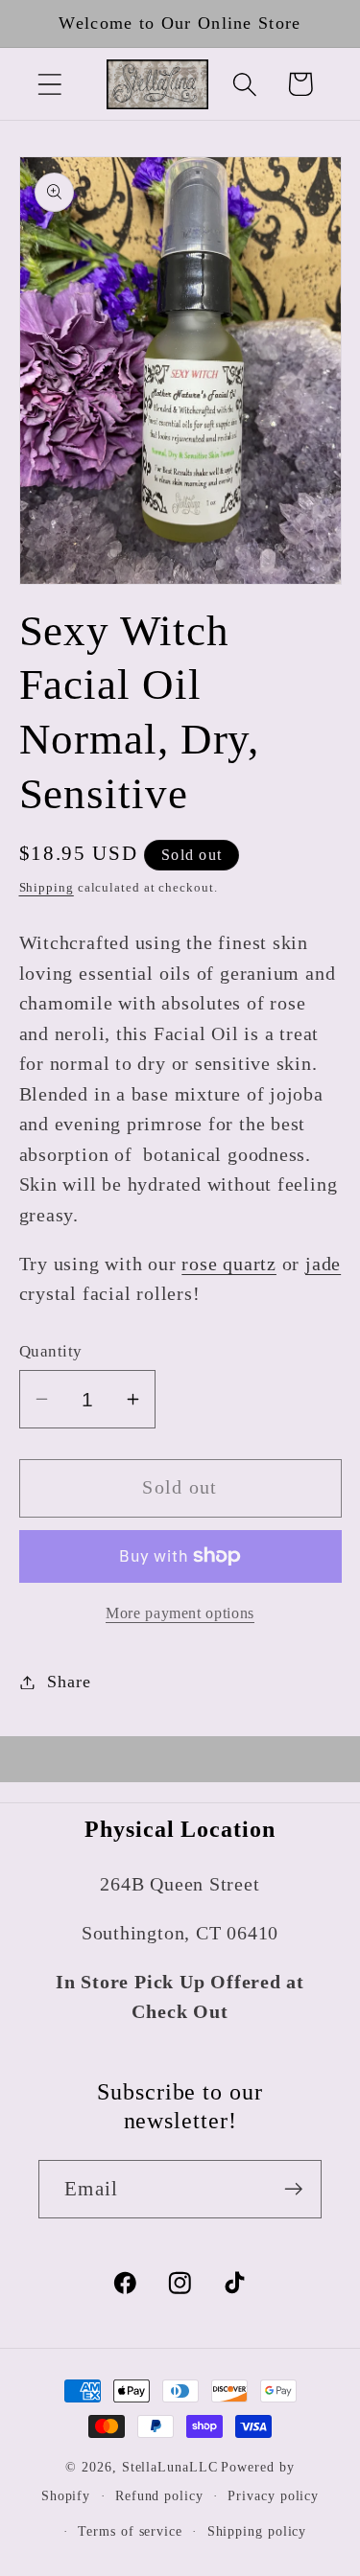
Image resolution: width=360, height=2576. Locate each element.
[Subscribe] (293, 2189)
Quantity (51, 1351)
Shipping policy (257, 2531)
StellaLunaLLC (170, 2467)
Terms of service (130, 2531)
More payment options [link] (180, 1613)
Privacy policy (273, 2495)
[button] (49, 84)
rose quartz (229, 1264)
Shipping (47, 887)
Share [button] (69, 1682)
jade (323, 1264)
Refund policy (159, 2495)
